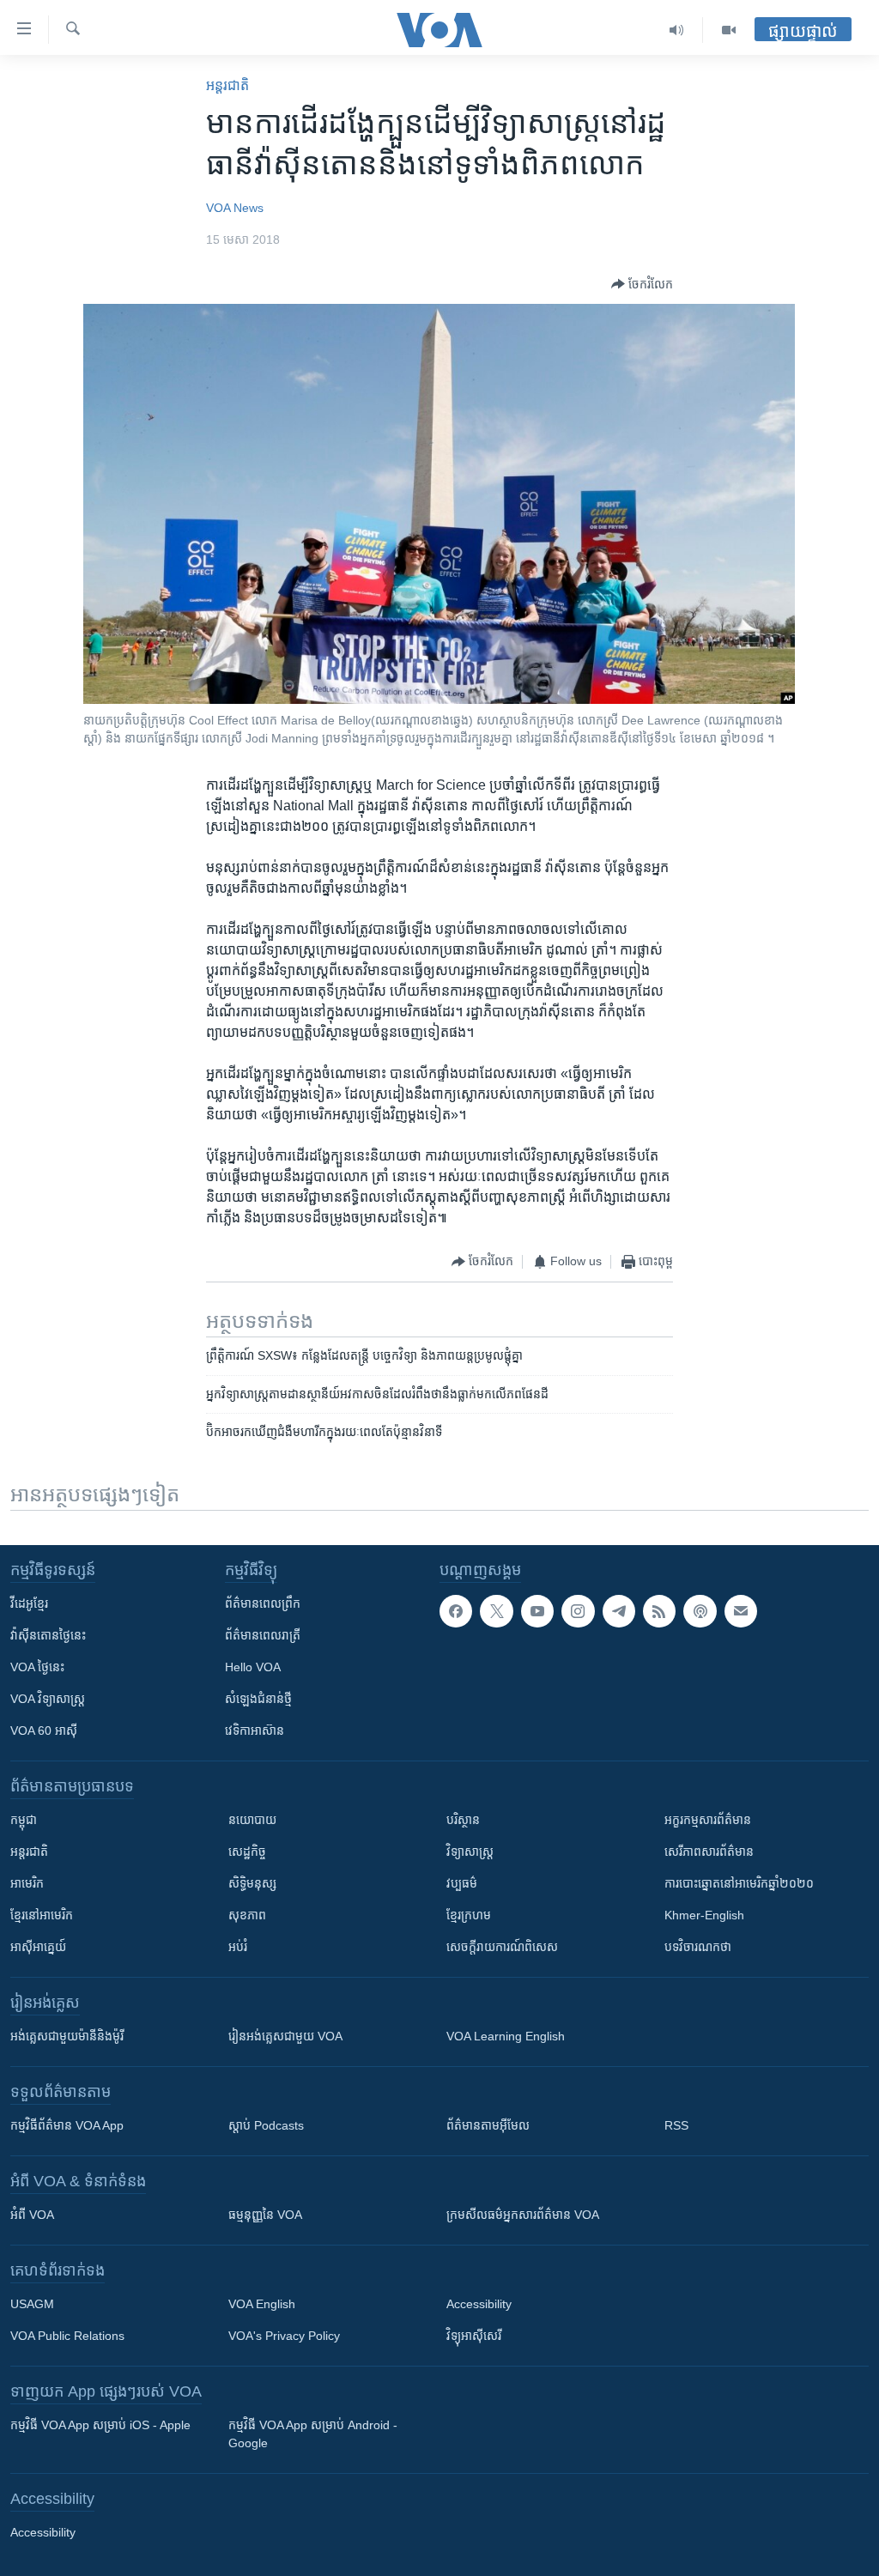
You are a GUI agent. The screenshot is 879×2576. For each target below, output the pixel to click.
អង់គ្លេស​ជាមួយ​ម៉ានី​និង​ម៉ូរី (67, 2036)
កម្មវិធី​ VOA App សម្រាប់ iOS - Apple (100, 2425)
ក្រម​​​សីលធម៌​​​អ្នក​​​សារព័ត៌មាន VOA (523, 2215)
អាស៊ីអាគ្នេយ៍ (38, 1947)
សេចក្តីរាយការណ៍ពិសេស (502, 1947)
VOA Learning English (506, 2036)
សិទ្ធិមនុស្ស (252, 1883)
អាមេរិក (27, 1883)
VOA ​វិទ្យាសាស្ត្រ (48, 1699)
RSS (676, 2125)
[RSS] (659, 1611)
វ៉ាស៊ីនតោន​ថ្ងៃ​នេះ (48, 1635)
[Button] (642, 284)
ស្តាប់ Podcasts (266, 2125)
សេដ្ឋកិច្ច (247, 1852)
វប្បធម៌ (462, 1883)
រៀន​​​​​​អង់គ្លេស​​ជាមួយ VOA (285, 2036)
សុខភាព (247, 1915)
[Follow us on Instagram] (578, 1611)
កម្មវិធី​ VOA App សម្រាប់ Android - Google (313, 2434)
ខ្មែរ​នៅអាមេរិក (42, 1915)
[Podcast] (700, 1611)
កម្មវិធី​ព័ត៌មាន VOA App (67, 2125)
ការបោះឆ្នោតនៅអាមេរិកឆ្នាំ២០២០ (739, 1883)
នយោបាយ (252, 1820)
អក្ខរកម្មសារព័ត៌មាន (708, 1820)
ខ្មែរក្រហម (469, 1915)
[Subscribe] (741, 1611)
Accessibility (479, 2304)
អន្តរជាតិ (227, 85)
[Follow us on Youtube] (537, 1611)
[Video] (729, 30)
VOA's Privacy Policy (284, 2336)
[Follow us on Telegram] (619, 1611)
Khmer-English (704, 1915)
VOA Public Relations (67, 2336)
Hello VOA (253, 1667)
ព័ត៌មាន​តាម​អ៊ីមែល (488, 2125)
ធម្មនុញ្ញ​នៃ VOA (265, 2215)
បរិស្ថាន (463, 1820)
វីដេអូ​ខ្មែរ (29, 1603)
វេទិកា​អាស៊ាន (255, 1730)
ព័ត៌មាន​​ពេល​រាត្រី (263, 1635)
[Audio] (677, 30)
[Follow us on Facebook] (456, 1611)
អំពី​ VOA (32, 2215)
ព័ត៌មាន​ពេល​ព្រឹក (263, 1603)
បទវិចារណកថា (698, 1947)
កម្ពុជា (24, 1820)
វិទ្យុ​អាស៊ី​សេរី (474, 2336)
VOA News (235, 208)
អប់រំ (238, 1947)
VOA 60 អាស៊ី (44, 1730)
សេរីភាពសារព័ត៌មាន (709, 1852)
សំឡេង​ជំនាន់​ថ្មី (258, 1699)
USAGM (32, 2304)
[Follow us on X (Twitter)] (496, 1611)
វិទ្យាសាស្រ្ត (470, 1852)
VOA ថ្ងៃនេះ (37, 1667)
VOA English (262, 2304)
